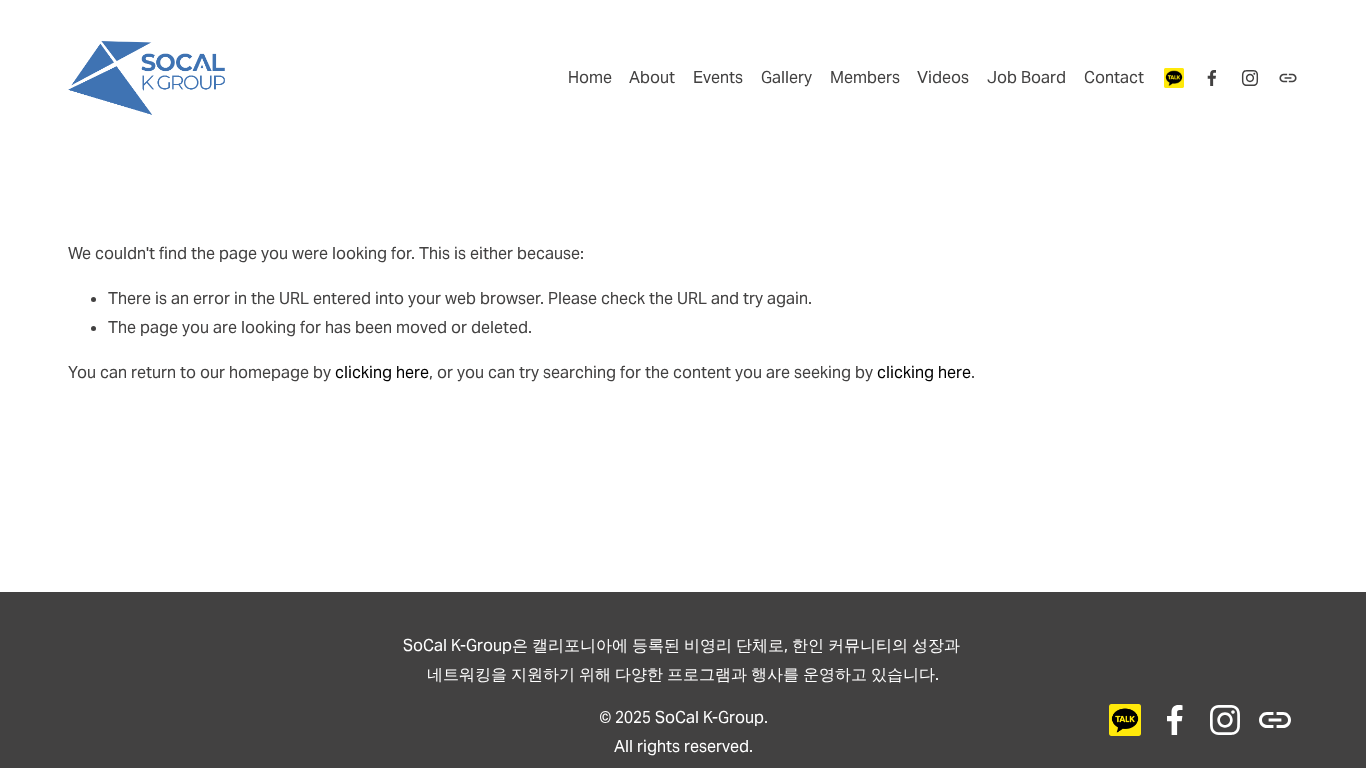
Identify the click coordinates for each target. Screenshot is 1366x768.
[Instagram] (1250, 78)
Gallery (786, 77)
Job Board (1026, 77)
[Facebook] (1212, 78)
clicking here (382, 372)
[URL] (1174, 78)
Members (865, 77)
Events (718, 77)
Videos (943, 77)
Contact (1114, 77)
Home (590, 77)
